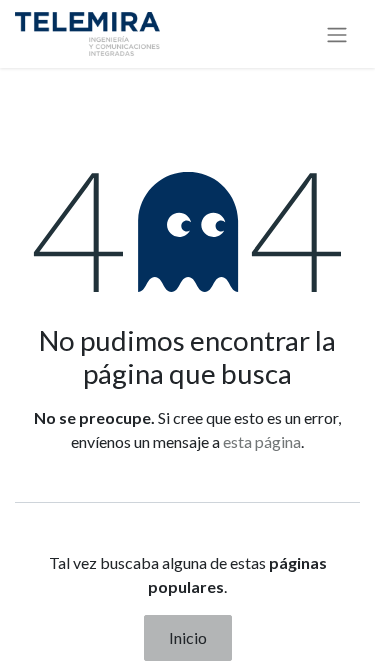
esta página (262, 441)
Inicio (188, 637)
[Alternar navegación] (337, 34)
